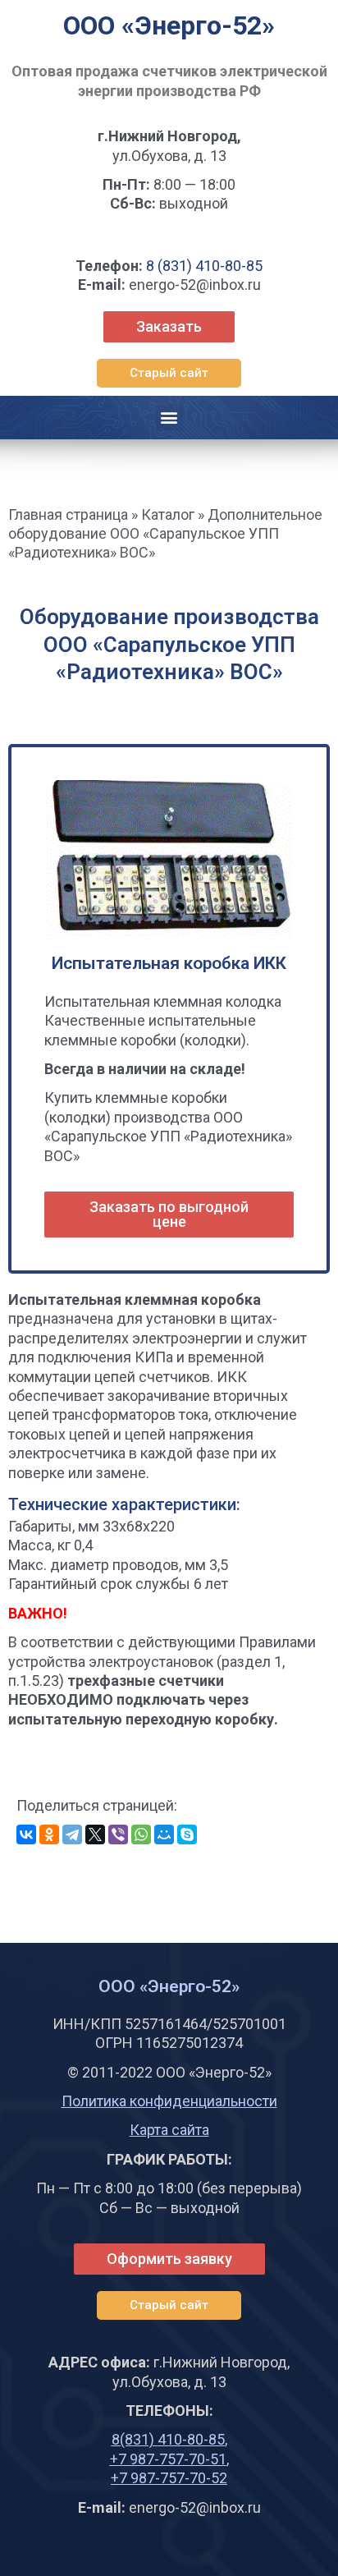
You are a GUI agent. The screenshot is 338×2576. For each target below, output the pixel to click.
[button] (169, 373)
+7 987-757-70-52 (169, 2478)
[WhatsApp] (141, 1834)
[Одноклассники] (49, 1834)
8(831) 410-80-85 (168, 2439)
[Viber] (118, 1834)
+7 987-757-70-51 (168, 2459)
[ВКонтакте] (26, 1834)
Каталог (168, 514)
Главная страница (68, 514)
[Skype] (187, 1834)
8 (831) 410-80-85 (204, 266)
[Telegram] (72, 1834)
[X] (95, 1834)
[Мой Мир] (164, 1834)
